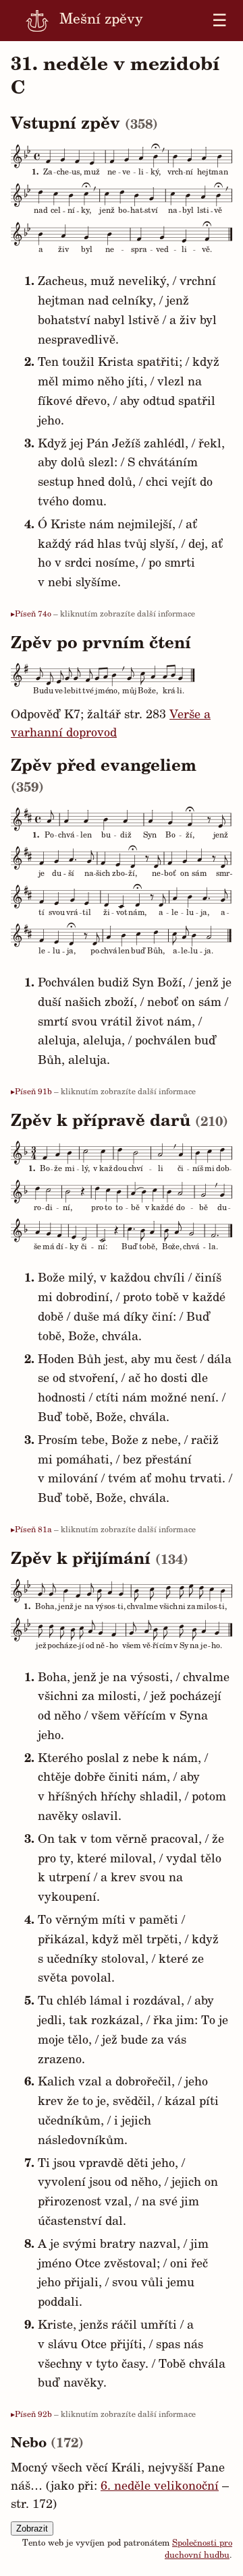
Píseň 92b (33, 2415)
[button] (211, 184)
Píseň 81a (33, 1530)
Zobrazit (32, 2528)
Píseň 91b (33, 1092)
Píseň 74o (33, 615)
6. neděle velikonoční (160, 2487)
